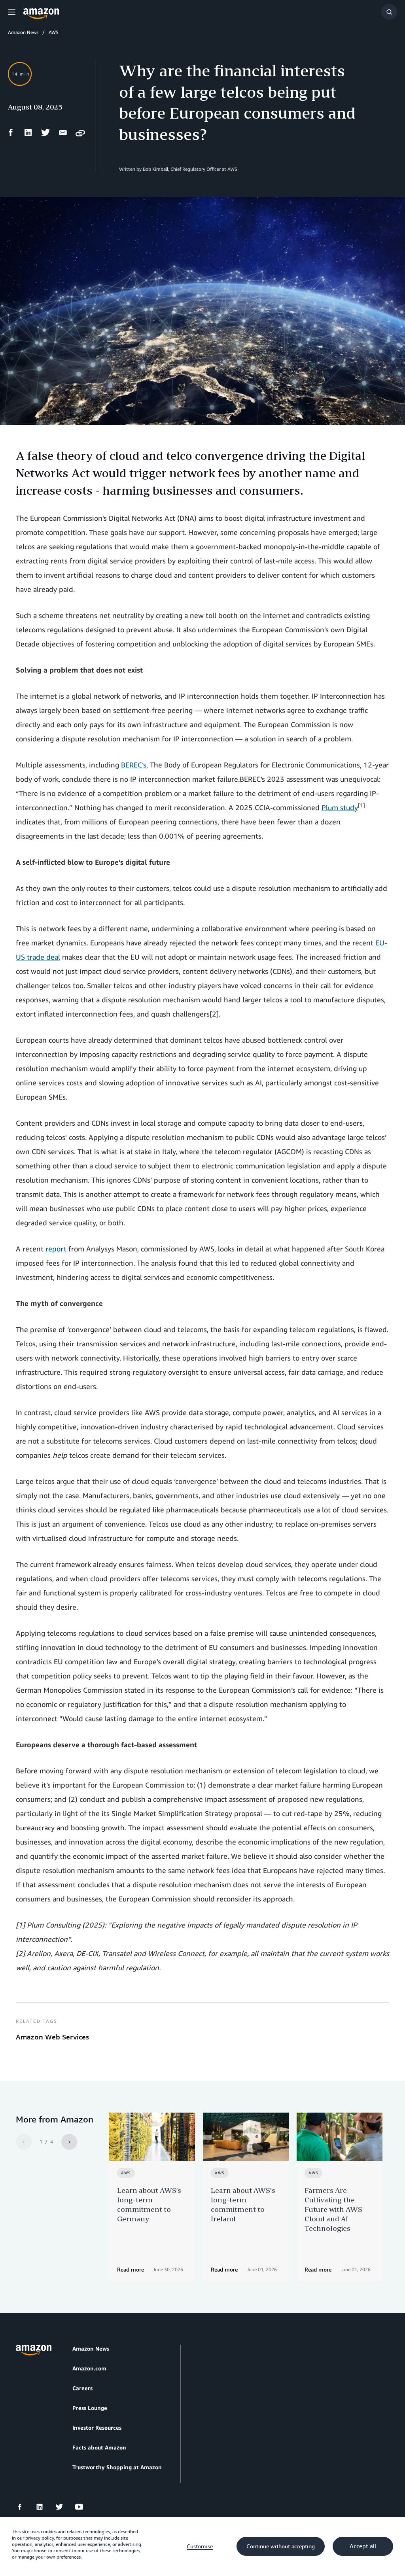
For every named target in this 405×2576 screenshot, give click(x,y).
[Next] (69, 2142)
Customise (200, 2546)
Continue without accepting (281, 2546)
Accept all (363, 2546)
